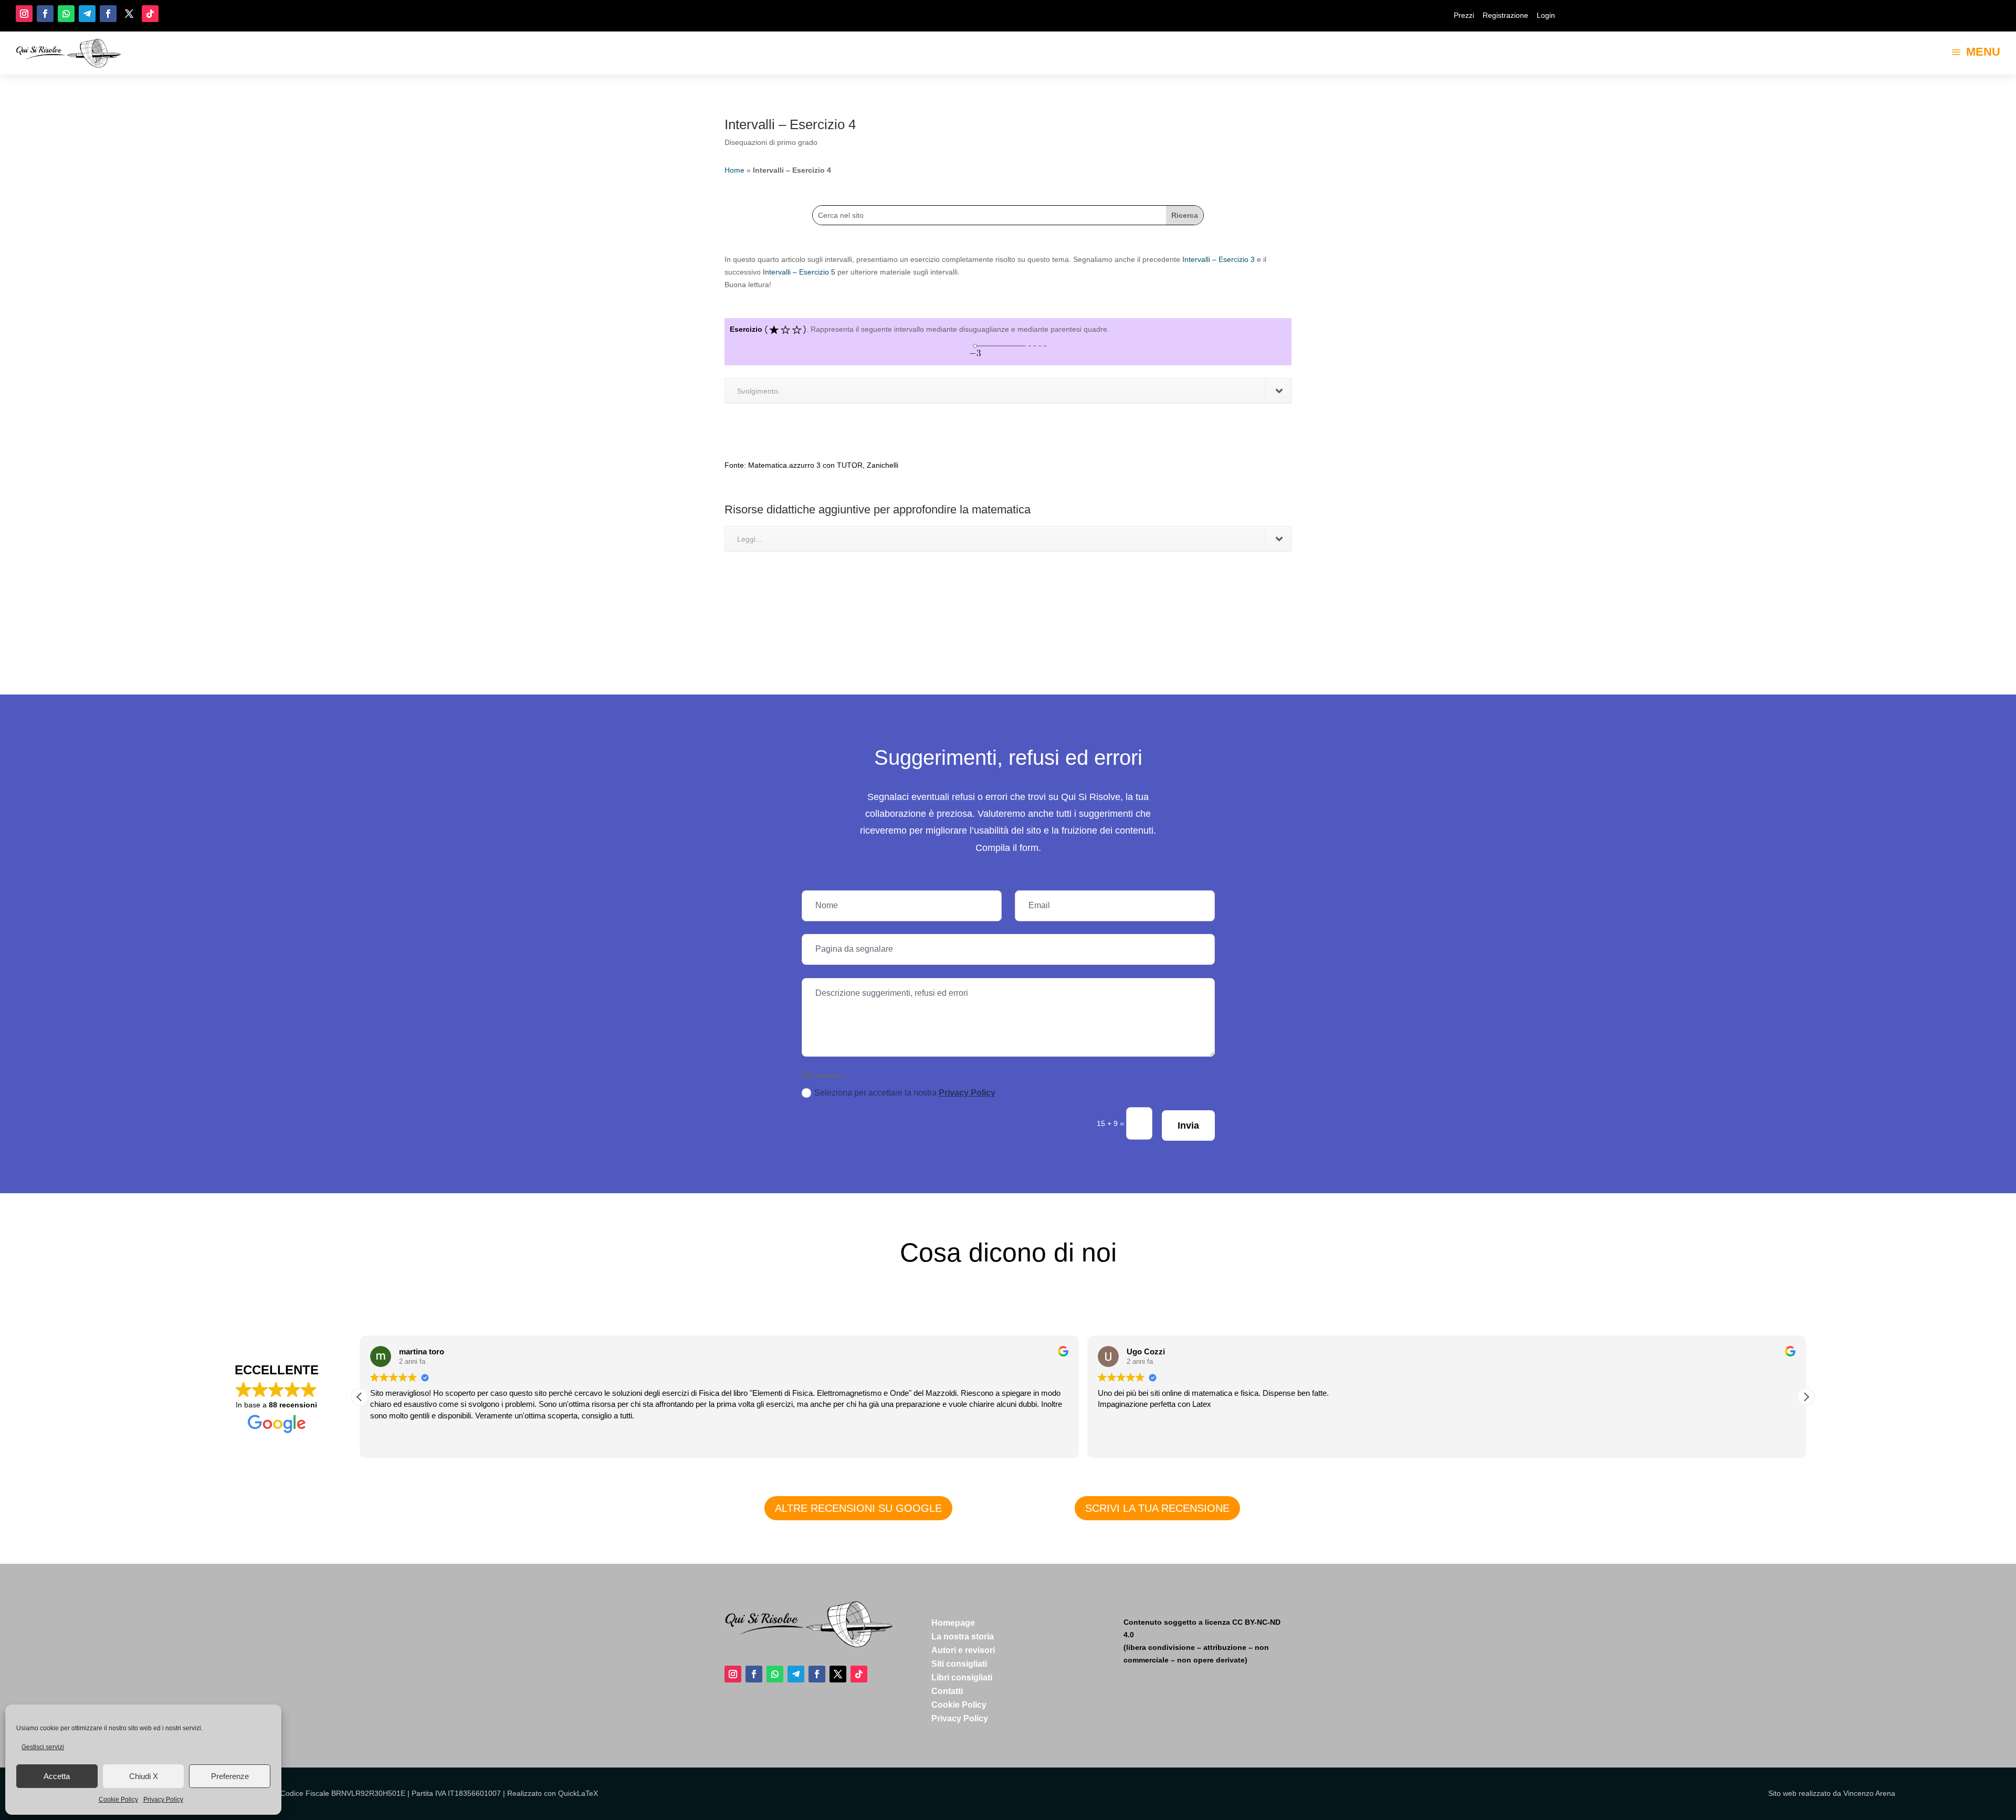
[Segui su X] (129, 14)
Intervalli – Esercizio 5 (799, 272)
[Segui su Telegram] (87, 14)
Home (734, 170)
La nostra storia (963, 1637)
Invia (1188, 1125)
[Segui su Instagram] (24, 14)
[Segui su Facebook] (45, 14)
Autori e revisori (963, 1650)
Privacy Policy (163, 1800)
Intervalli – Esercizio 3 (1219, 259)
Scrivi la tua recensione (1157, 1508)
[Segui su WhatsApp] (66, 14)
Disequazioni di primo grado (771, 142)
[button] (1806, 1397)
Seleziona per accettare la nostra (905, 1093)
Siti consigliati (959, 1664)
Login (1546, 15)
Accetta (57, 1776)
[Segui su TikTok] (150, 14)
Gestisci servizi (43, 1747)
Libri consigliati (962, 1677)
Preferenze (230, 1776)
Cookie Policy (118, 1800)
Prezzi (1464, 15)
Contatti (947, 1691)
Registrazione (1505, 15)
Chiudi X (144, 1776)
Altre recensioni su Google (858, 1508)
